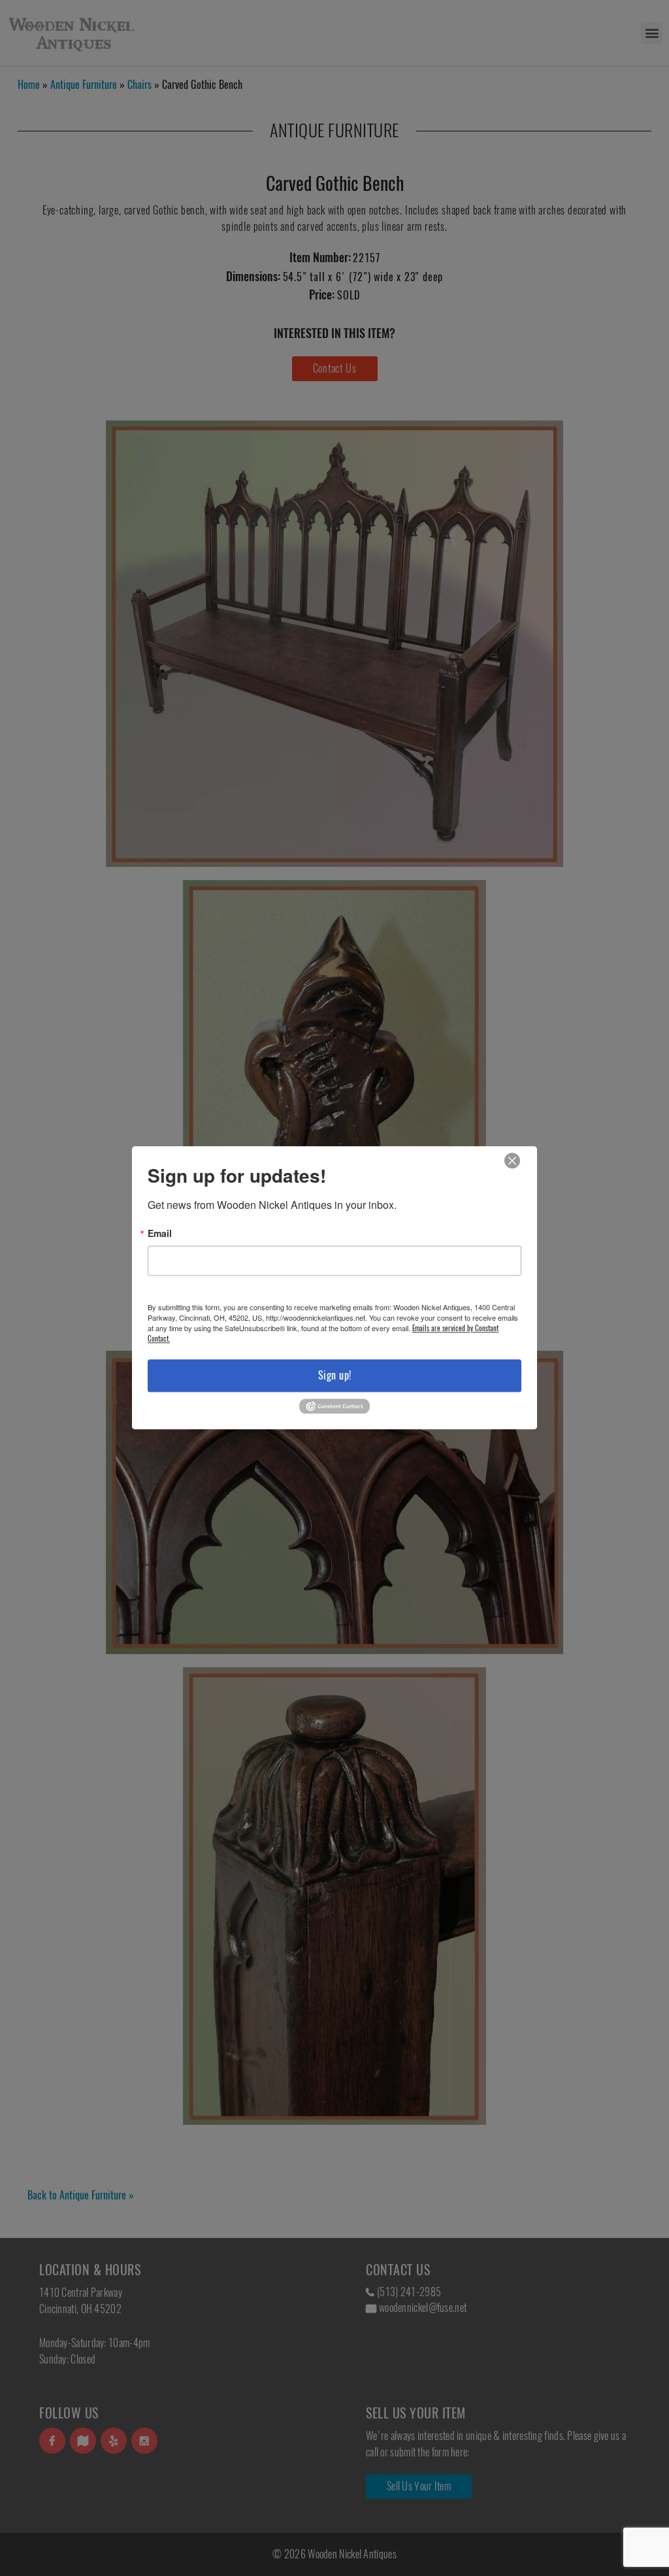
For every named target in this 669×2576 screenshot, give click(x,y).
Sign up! (335, 1375)
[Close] (512, 1161)
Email (160, 1233)
